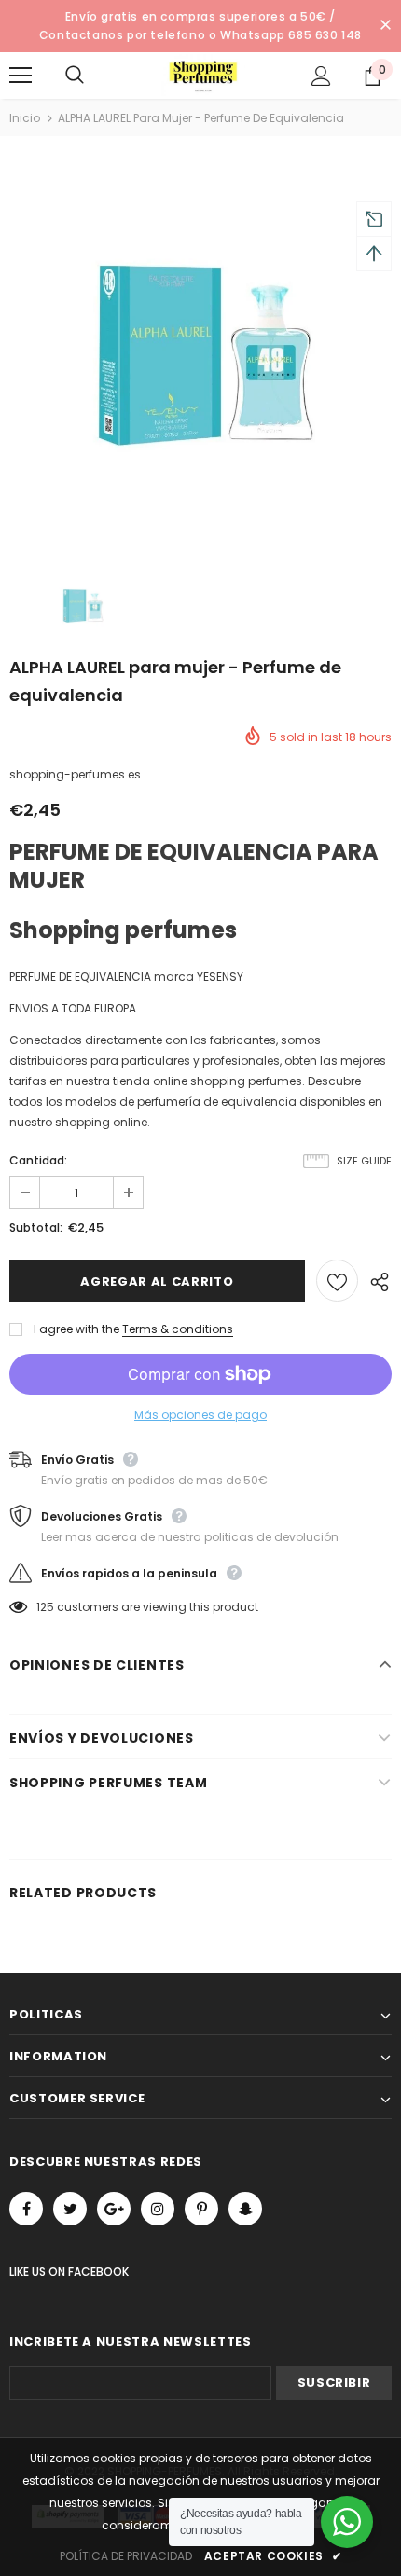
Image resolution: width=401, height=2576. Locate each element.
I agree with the (76, 1329)
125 (45, 1607)
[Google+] (114, 2209)
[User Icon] (321, 76)
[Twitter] (70, 2209)
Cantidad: (38, 1160)
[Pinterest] (201, 2209)
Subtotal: (36, 1227)
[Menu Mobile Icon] (21, 76)
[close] (385, 26)
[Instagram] (158, 2209)
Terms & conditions (178, 1329)
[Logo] (203, 75)
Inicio (25, 118)
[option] (200, 351)
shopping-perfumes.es (75, 774)
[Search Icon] (93, 76)
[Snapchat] (245, 2209)
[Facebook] (26, 2209)
